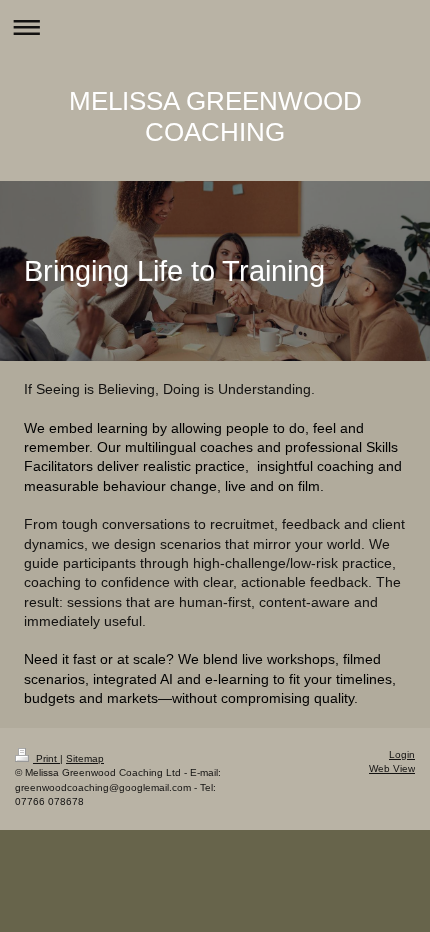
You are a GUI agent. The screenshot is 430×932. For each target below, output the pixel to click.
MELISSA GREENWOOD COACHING (215, 116)
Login (402, 754)
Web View (392, 768)
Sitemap (85, 758)
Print (46, 758)
